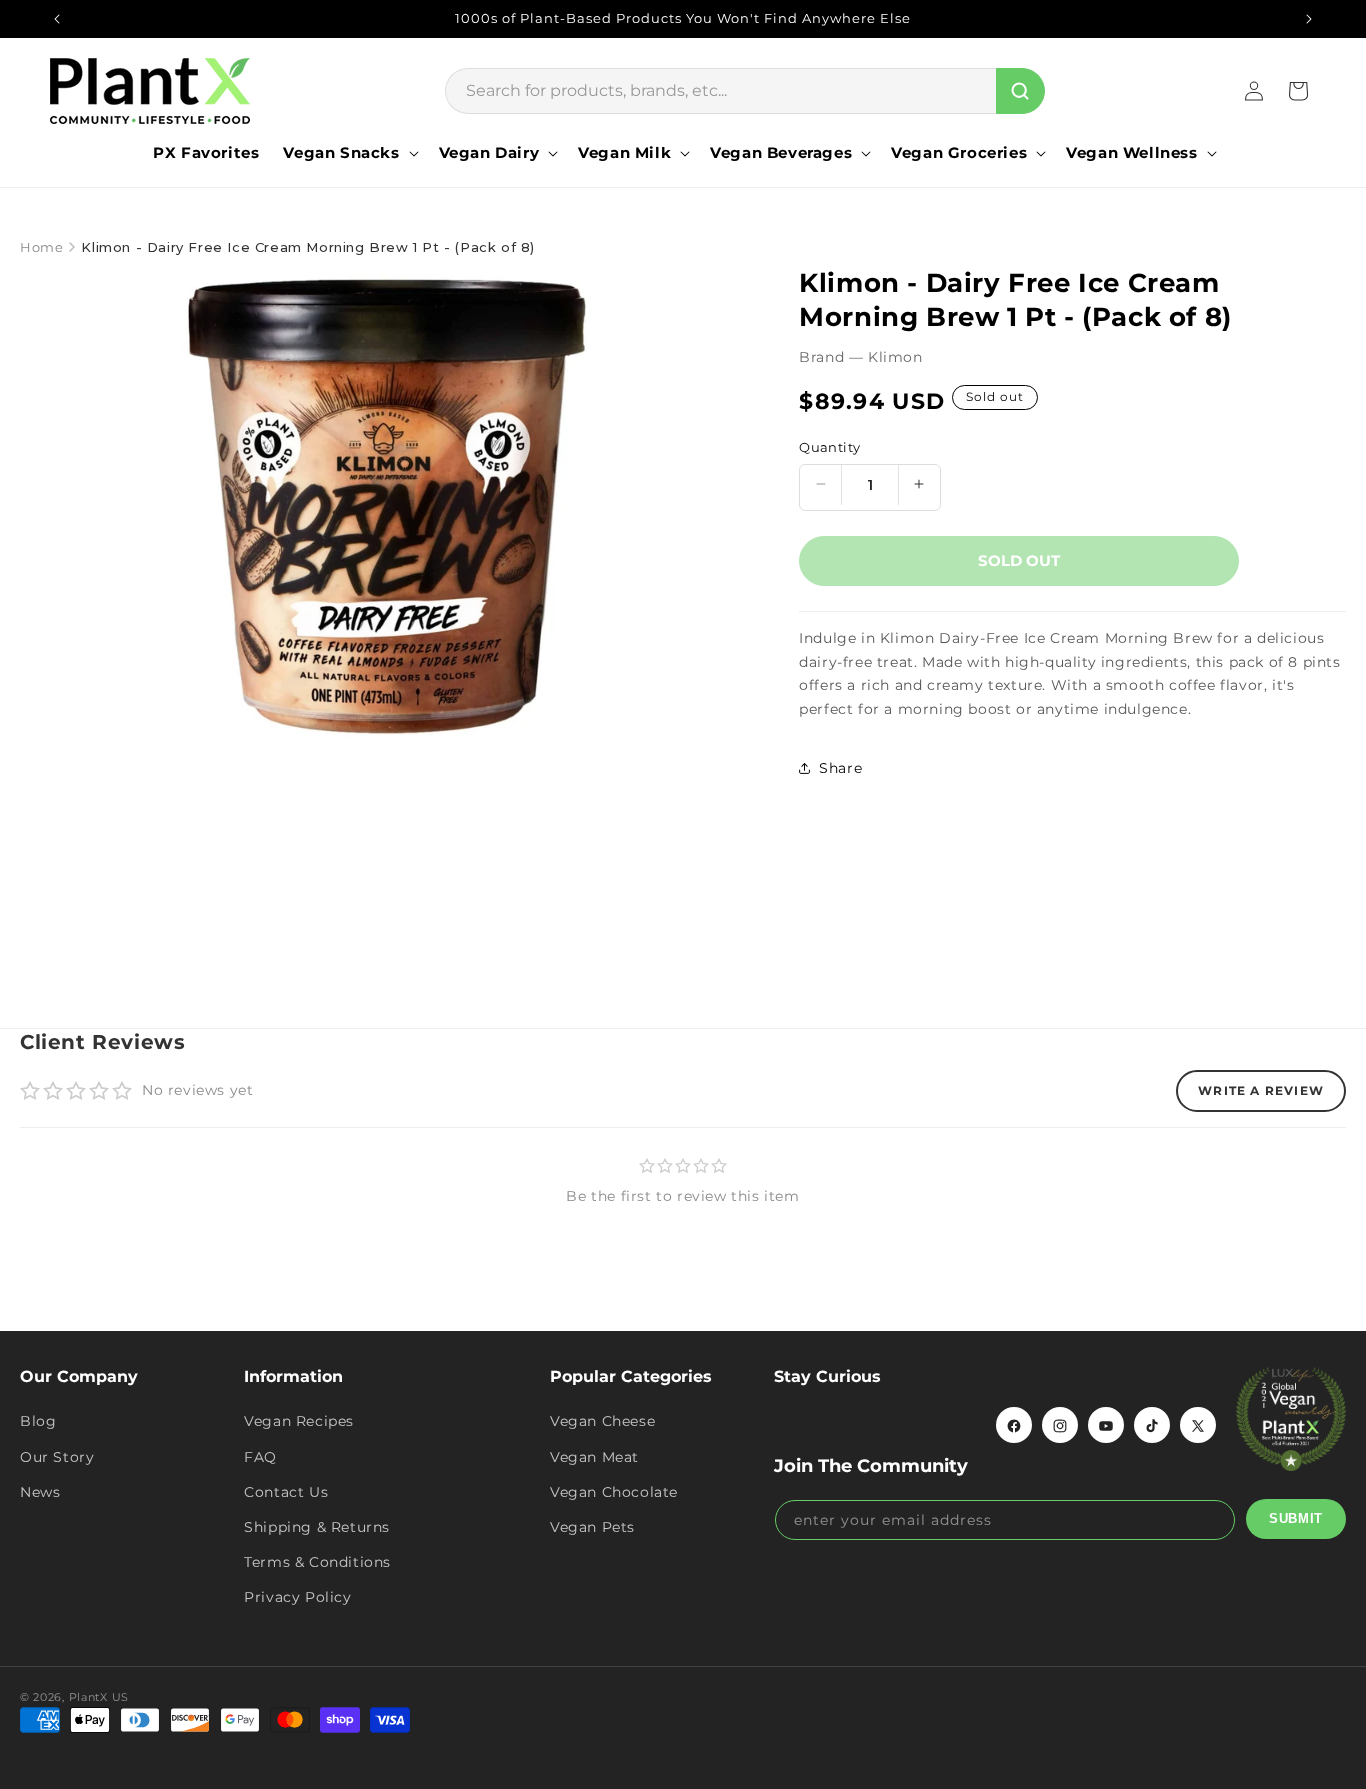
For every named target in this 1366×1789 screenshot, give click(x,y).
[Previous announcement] (57, 19)
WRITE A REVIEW (1261, 1090)
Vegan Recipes (299, 1422)
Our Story (57, 1457)
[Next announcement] (1309, 19)
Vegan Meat (594, 1457)
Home (41, 247)
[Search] (1020, 91)
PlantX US (99, 1697)
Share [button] (840, 768)
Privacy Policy (297, 1598)
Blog (38, 1422)
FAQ (260, 1457)
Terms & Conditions (317, 1563)
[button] (348, 153)
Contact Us (286, 1492)
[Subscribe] (1296, 1519)
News (40, 1492)
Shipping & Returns (317, 1527)
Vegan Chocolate (614, 1492)
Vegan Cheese (602, 1422)
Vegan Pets (592, 1527)
